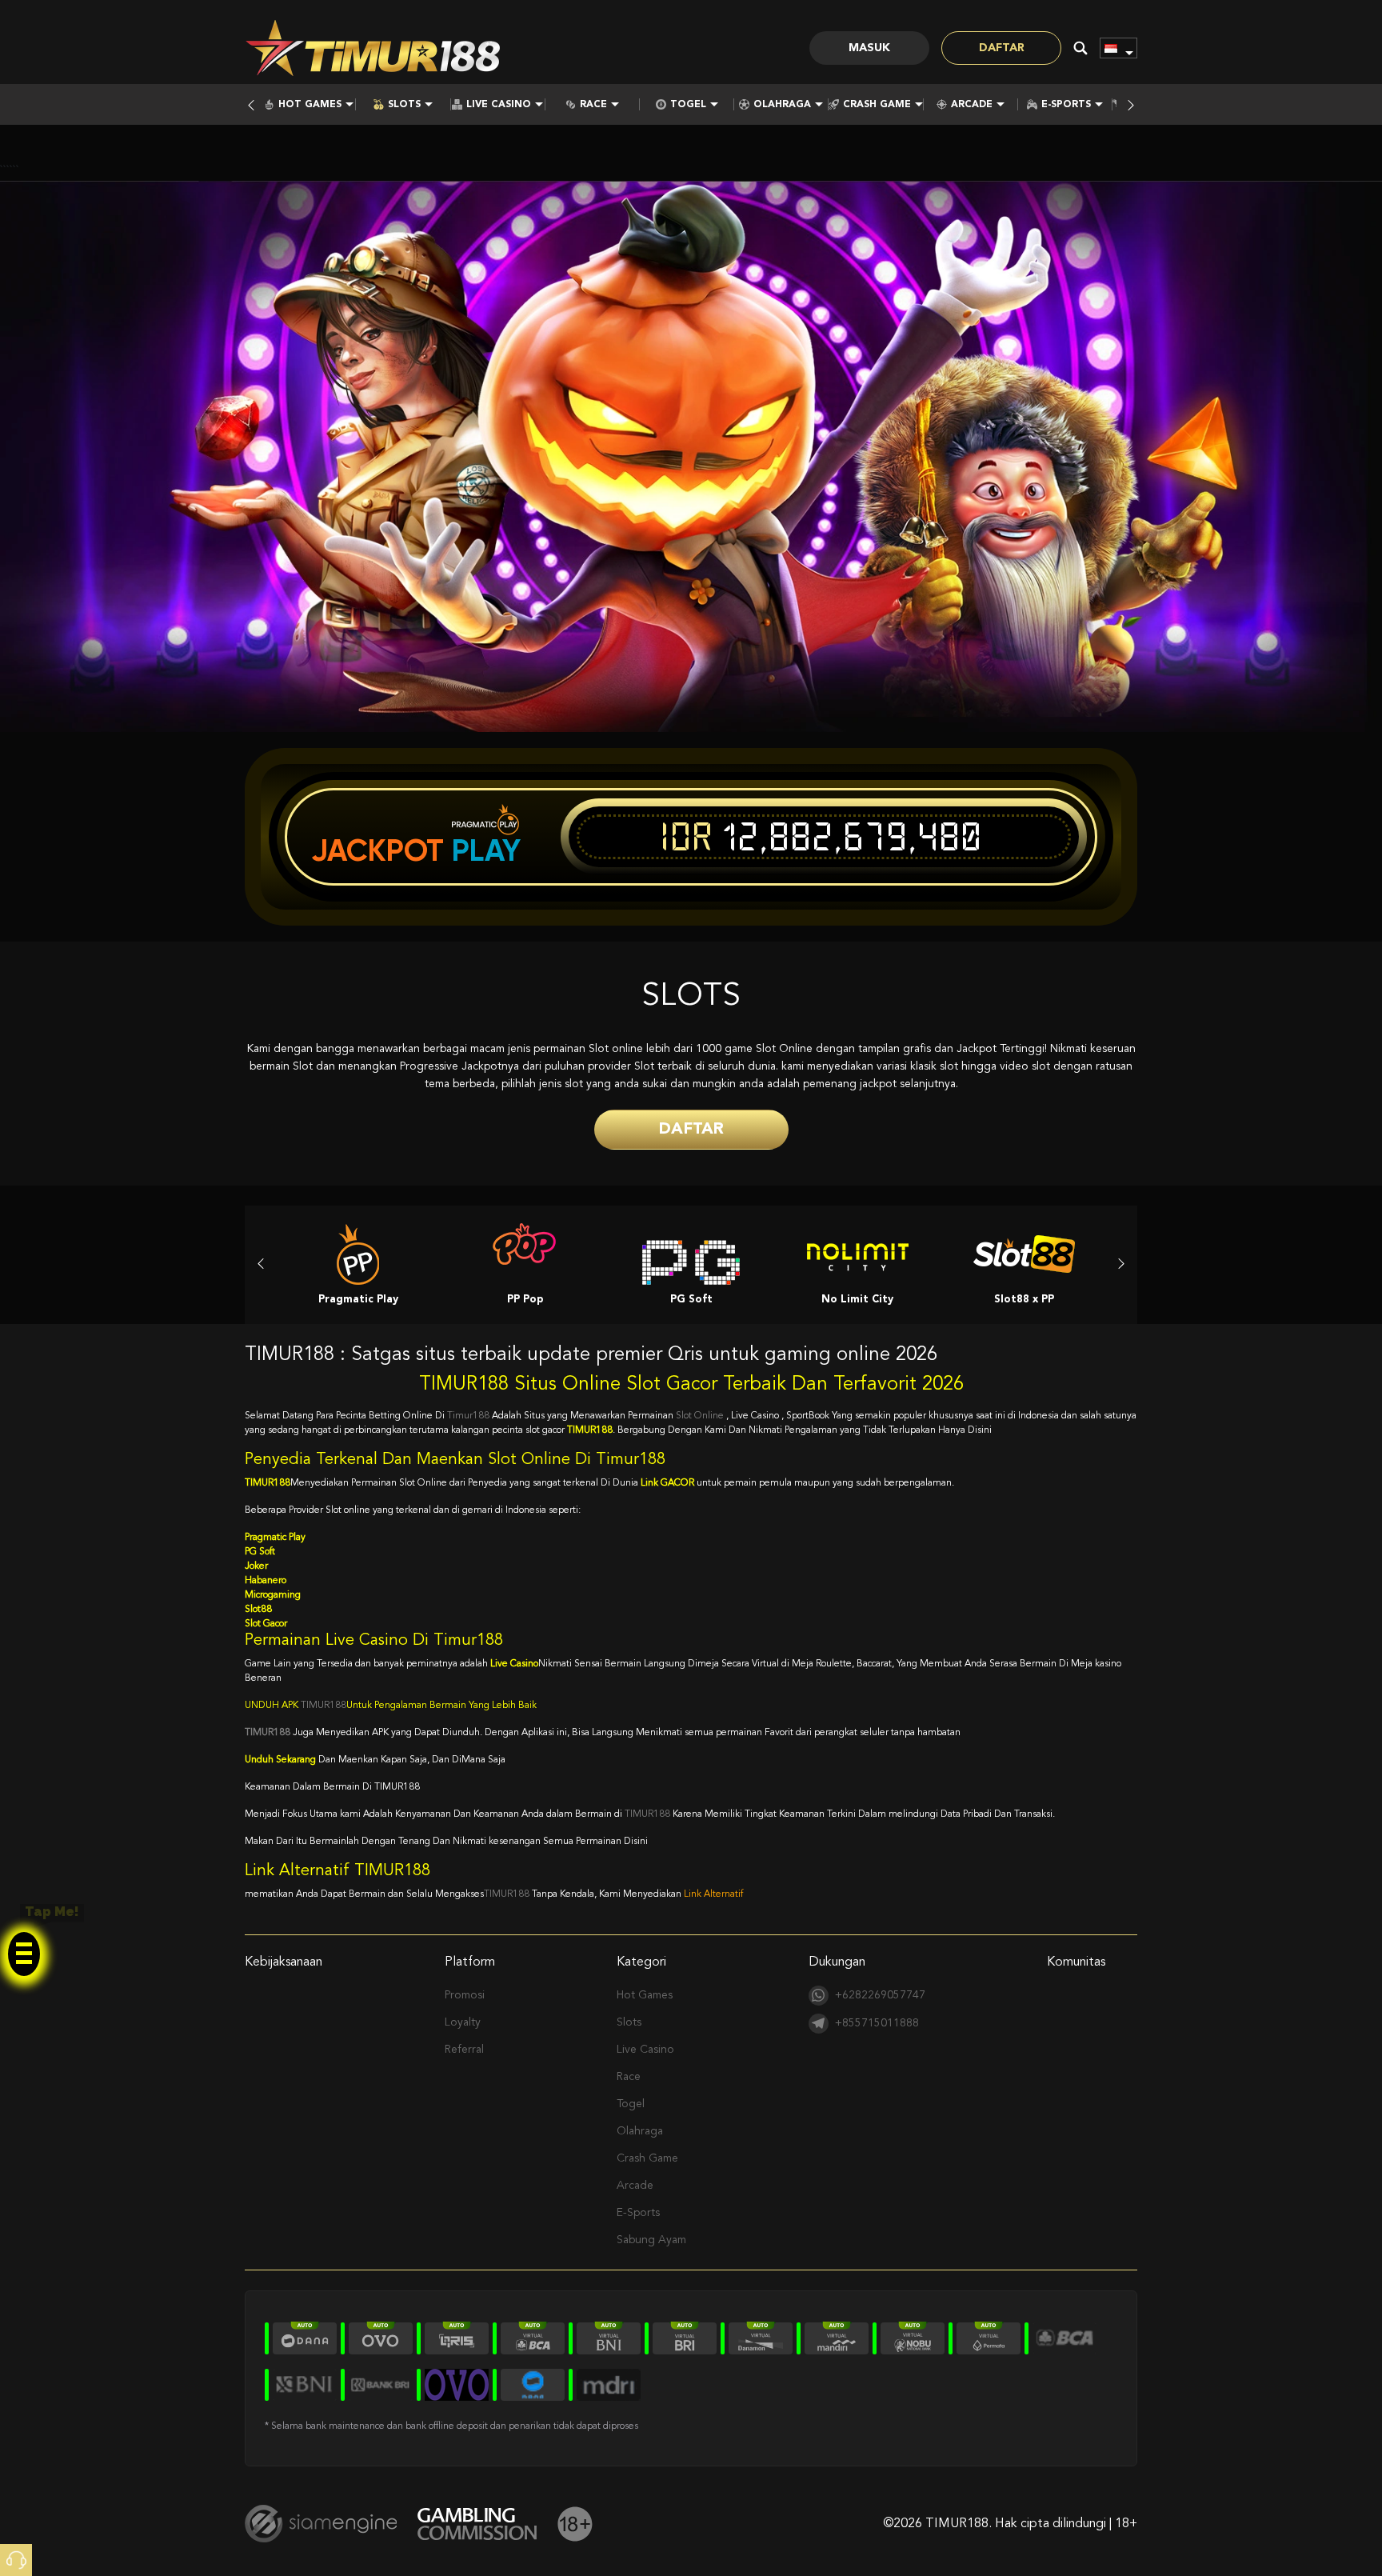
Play (486, 850)
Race (593, 105)
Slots (404, 105)
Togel (688, 105)
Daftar (1002, 48)
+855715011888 (877, 2023)
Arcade (972, 105)
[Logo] (373, 48)
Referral (464, 2050)
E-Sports (1066, 105)
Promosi (465, 1995)
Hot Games (310, 105)
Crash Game (877, 105)
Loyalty (463, 2022)
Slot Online (701, 1416)
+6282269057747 (880, 1995)
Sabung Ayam (651, 2240)
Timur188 (468, 1416)
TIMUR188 (324, 1706)
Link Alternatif (713, 1894)
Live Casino (499, 105)
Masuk (869, 48)
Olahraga (782, 105)
